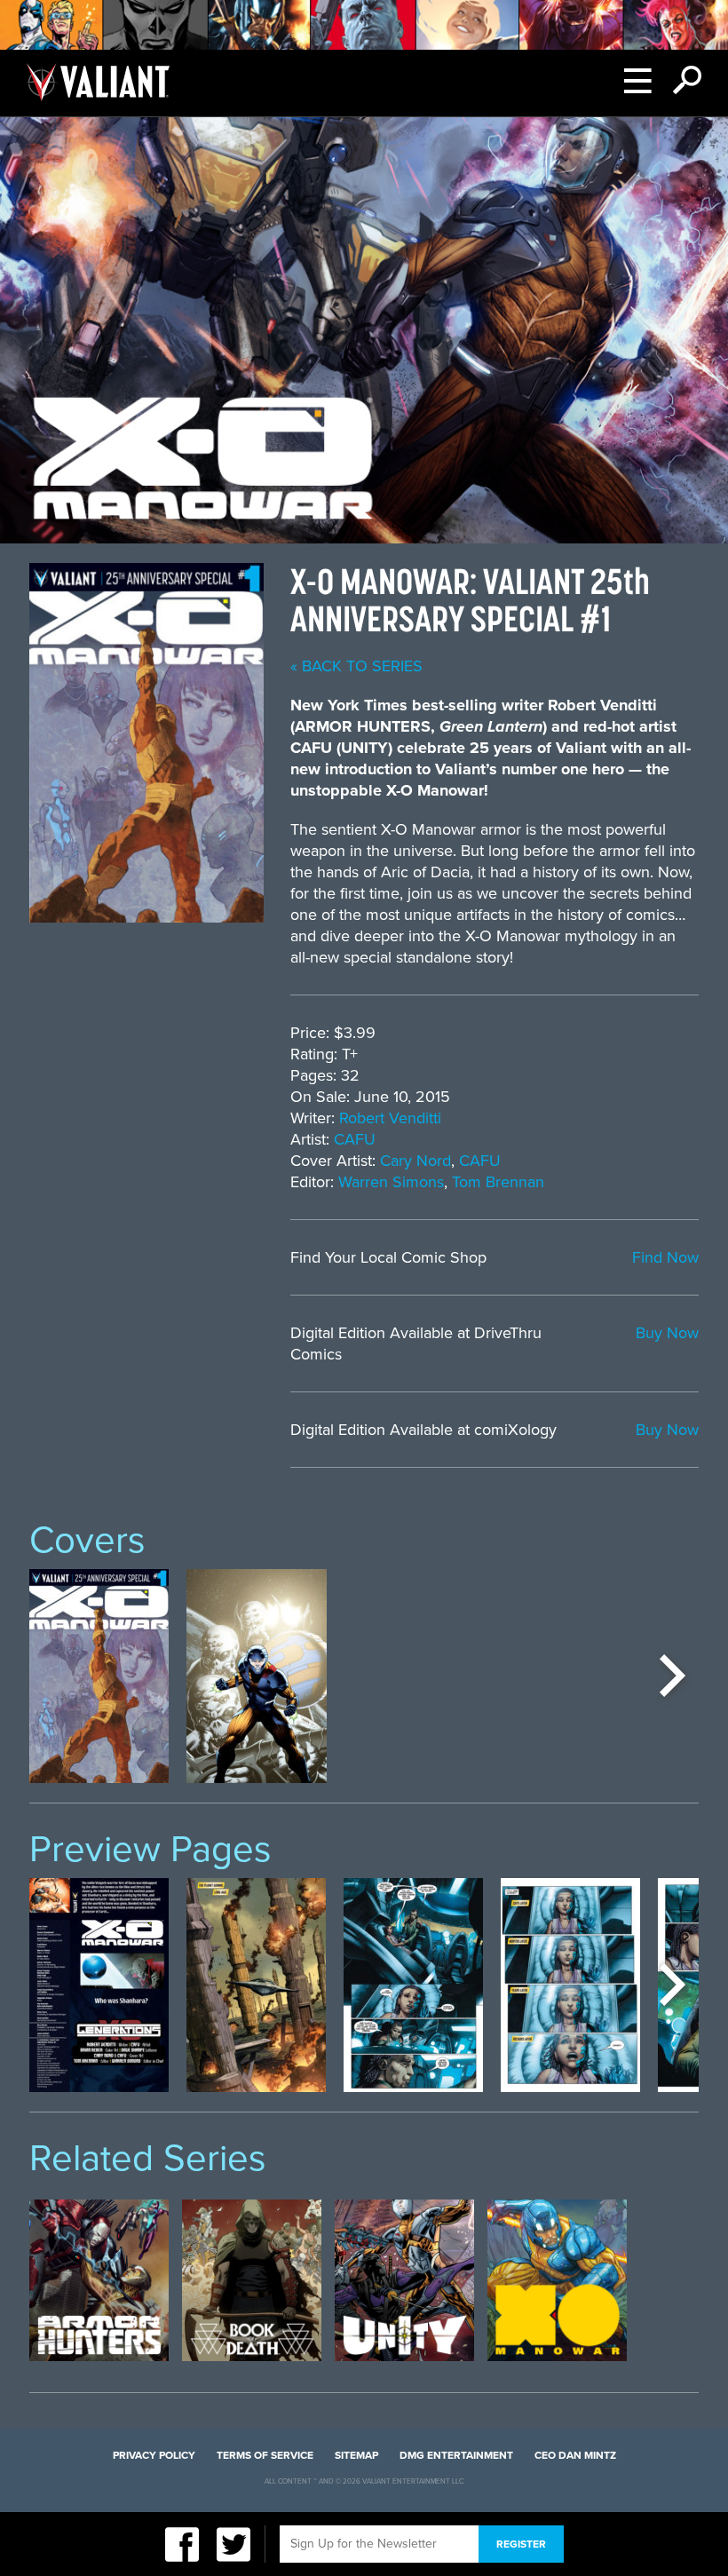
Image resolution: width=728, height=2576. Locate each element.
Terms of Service (265, 2455)
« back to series (356, 666)
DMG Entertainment (456, 2455)
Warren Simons (391, 1182)
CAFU (355, 1139)
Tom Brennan (498, 1182)
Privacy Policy (154, 2455)
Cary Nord (415, 1161)
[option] (99, 1676)
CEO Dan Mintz (575, 2455)
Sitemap (356, 2455)
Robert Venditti (390, 1118)
